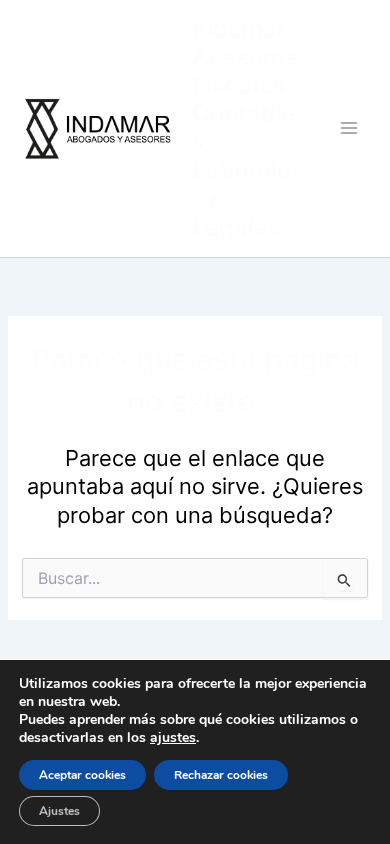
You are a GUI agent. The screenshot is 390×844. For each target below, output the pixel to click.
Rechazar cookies (221, 775)
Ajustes (59, 811)
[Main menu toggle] (349, 128)
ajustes (173, 738)
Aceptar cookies (82, 775)
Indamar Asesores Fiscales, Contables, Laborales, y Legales (248, 128)
